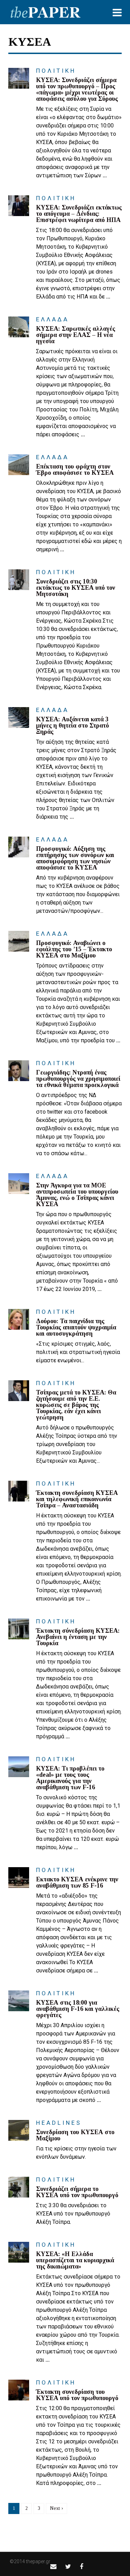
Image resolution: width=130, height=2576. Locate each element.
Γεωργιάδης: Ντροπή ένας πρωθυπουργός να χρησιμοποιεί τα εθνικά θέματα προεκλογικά (78, 1079)
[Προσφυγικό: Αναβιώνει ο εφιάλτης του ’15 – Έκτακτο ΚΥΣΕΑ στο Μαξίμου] (19, 941)
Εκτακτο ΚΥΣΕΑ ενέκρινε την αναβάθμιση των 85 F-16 (77, 1882)
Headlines (59, 2123)
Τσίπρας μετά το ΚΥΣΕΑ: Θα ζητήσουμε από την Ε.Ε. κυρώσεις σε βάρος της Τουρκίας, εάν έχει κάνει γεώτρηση (76, 1405)
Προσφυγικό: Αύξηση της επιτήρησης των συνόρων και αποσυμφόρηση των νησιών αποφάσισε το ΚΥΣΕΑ (75, 858)
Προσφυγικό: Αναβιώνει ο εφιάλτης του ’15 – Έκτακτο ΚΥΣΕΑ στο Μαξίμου (74, 949)
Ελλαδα (53, 319)
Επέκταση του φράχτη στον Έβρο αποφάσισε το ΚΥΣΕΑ (75, 470)
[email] (53, 2566)
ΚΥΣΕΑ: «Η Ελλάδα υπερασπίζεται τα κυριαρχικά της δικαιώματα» (75, 2260)
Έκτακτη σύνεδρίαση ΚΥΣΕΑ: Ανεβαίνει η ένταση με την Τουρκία (78, 1637)
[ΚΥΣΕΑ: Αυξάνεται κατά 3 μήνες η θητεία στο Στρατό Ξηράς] (19, 717)
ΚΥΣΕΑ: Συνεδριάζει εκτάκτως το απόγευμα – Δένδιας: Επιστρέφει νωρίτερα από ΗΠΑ (79, 214)
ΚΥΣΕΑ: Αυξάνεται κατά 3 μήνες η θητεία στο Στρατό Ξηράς (72, 725)
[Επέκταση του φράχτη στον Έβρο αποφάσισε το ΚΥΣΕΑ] (19, 465)
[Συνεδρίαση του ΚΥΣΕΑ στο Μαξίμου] (19, 2130)
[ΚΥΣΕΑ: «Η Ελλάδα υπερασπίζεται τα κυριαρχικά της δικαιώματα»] (19, 2252)
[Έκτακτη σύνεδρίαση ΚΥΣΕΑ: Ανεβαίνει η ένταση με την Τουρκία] (19, 1629)
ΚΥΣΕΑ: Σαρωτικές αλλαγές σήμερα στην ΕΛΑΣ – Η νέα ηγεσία (76, 335)
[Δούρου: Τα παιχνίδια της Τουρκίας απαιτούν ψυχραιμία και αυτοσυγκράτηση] (19, 1319)
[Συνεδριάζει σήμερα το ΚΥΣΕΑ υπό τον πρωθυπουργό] (19, 2187)
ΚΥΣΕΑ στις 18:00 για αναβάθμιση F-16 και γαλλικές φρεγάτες (78, 2009)
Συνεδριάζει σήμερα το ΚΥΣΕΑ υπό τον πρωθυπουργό (77, 2192)
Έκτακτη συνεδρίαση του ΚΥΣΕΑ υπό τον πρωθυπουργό (77, 2395)
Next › (57, 2508)
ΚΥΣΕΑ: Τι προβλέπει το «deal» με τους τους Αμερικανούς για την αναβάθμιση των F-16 (70, 1778)
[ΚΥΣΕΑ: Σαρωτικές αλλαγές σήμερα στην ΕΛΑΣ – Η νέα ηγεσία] (19, 327)
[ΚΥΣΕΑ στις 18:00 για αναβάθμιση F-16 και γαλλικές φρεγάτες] (19, 2001)
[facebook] (81, 2566)
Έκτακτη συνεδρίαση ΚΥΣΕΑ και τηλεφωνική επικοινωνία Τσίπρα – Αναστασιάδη (77, 1499)
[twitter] (68, 2566)
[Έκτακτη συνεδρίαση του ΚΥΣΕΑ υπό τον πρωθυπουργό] (19, 2390)
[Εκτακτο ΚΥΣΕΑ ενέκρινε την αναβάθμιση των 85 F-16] (19, 1878)
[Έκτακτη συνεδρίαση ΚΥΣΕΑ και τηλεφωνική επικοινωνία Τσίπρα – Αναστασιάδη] (19, 1491)
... (105, 175)
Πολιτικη (56, 71)
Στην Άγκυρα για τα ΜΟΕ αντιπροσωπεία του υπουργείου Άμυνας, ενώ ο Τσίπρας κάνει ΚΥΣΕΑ (77, 1195)
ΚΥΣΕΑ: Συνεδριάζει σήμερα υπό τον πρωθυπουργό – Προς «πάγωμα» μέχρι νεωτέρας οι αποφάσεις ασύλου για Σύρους (77, 89)
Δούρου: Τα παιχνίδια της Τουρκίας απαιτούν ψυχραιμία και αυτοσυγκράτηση (76, 1327)
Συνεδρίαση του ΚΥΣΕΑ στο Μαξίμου (75, 2135)
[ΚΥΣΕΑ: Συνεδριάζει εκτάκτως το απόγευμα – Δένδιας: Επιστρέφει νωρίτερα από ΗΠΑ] (19, 206)
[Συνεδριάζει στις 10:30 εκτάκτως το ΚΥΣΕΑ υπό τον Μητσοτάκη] (19, 580)
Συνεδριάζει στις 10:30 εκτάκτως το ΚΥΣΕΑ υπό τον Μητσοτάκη (76, 588)
